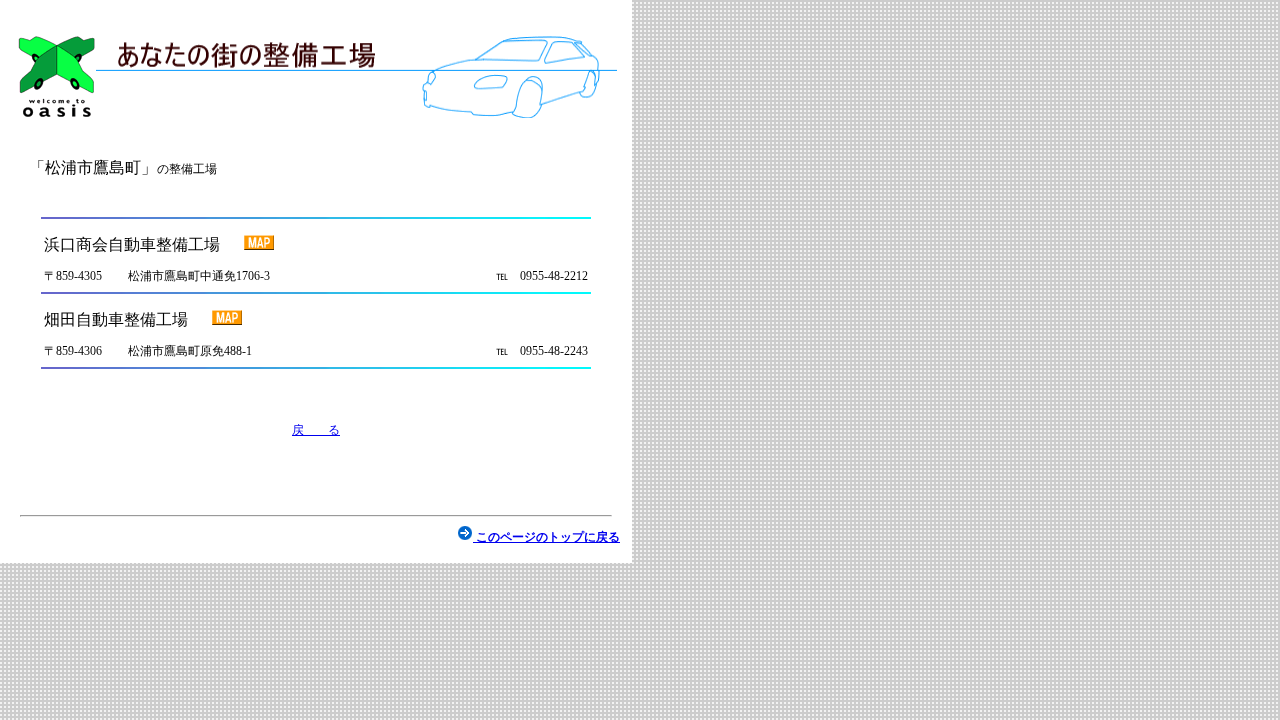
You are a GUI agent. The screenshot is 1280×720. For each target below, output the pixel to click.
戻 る (316, 430)
